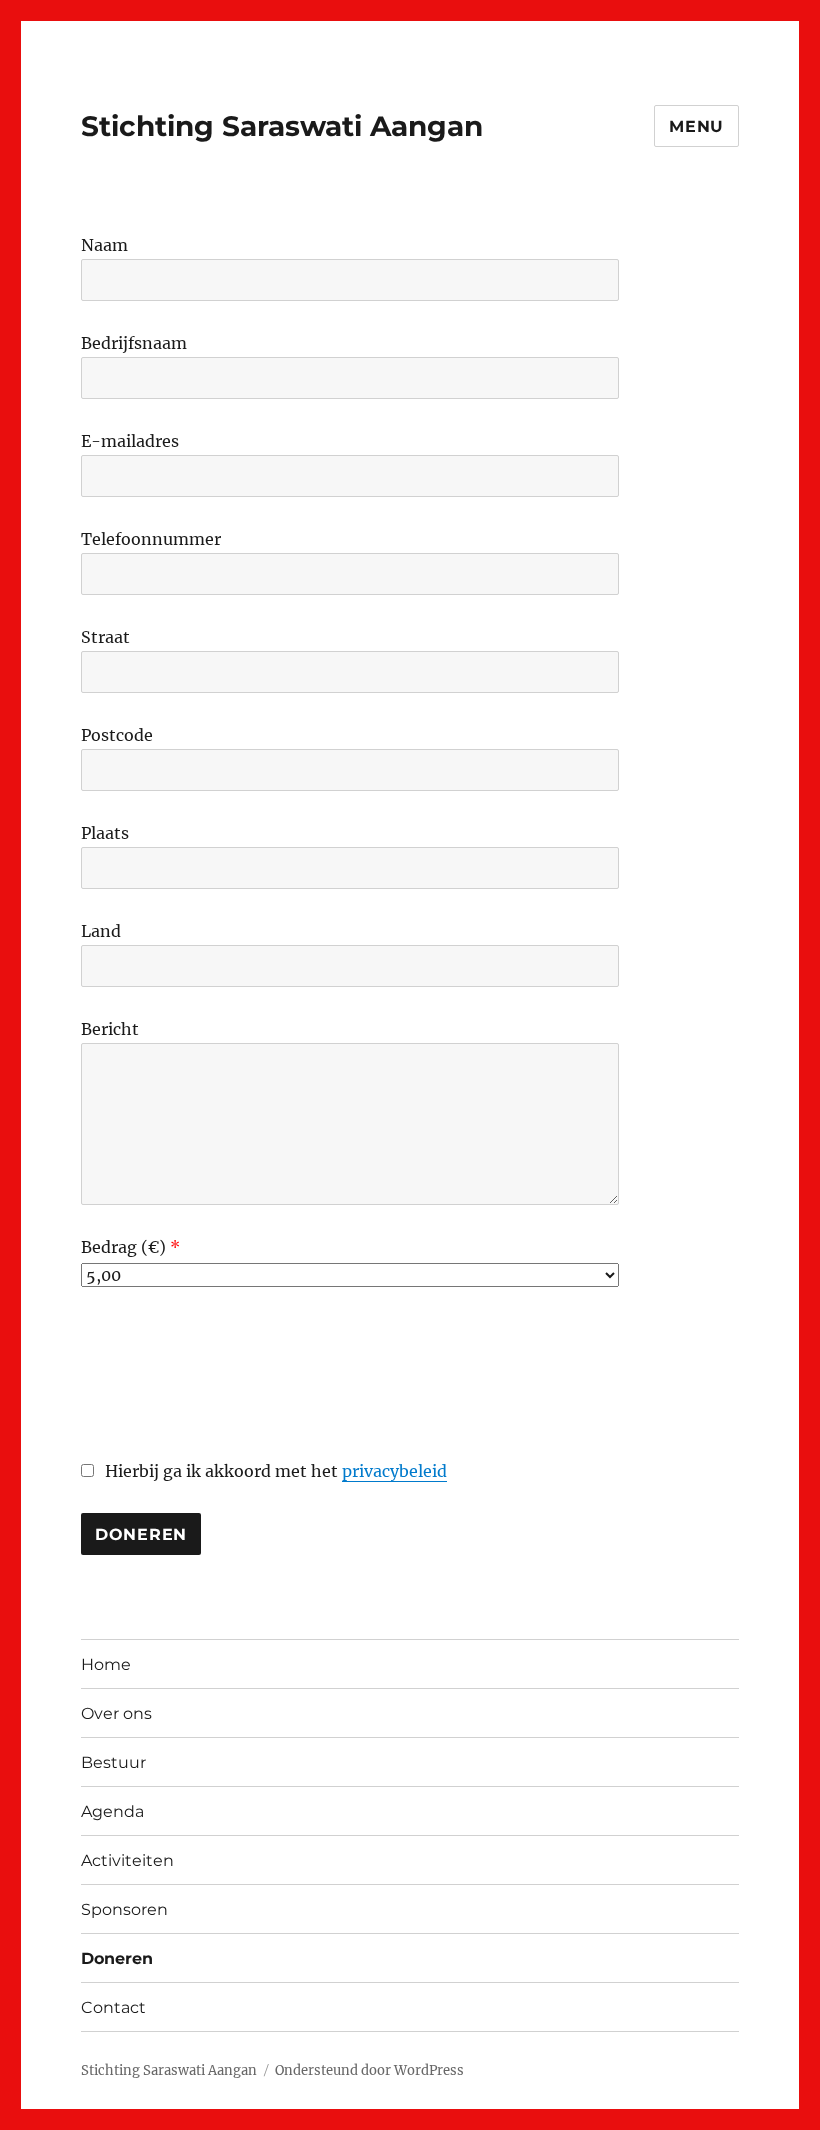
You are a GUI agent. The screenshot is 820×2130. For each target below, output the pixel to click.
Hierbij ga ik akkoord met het (274, 1471)
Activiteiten (127, 1860)
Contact (113, 2007)
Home (106, 1664)
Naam (104, 245)
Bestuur (113, 1762)
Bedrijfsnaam (134, 343)
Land (101, 931)
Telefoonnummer (151, 539)
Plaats (105, 833)
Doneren (117, 1958)
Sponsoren (124, 1909)
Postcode (117, 735)
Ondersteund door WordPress (369, 2070)
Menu (696, 126)
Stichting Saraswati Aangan (282, 126)
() (158, 1247)
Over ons (116, 1713)
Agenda (112, 1811)
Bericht (110, 1029)
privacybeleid (394, 1471)
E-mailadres (130, 441)
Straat (105, 637)
